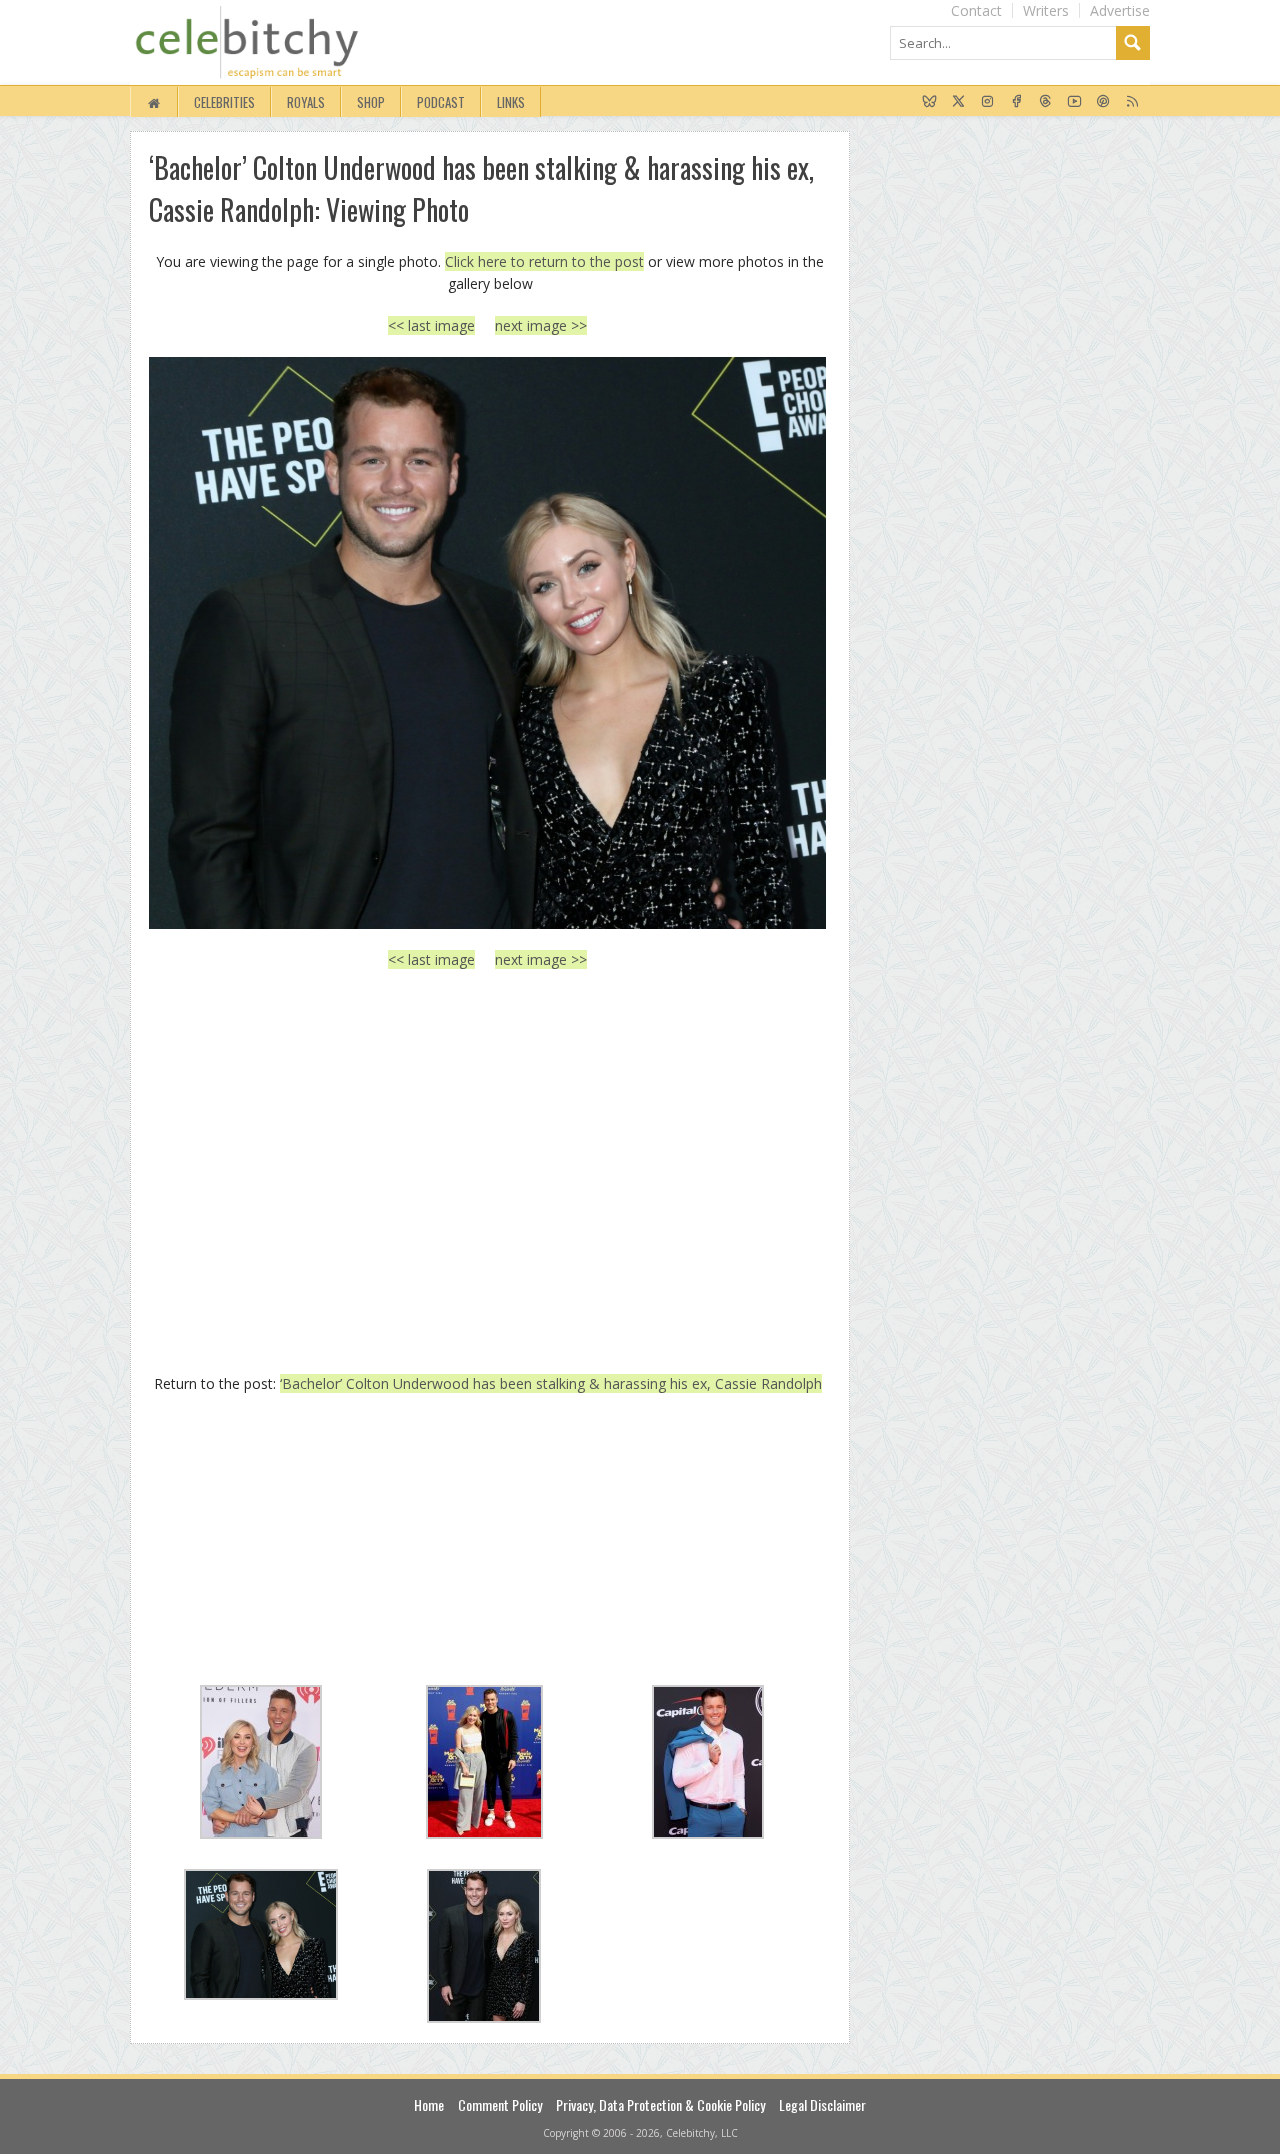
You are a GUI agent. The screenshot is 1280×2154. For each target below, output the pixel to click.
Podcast (441, 102)
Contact (976, 10)
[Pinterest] (1103, 102)
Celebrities (224, 102)
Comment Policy (500, 2104)
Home (429, 2104)
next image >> (541, 325)
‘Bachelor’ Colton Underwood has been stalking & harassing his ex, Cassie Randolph (551, 1383)
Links (511, 102)
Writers (1046, 10)
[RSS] (1132, 102)
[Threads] (1045, 102)
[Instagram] (987, 102)
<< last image (431, 325)
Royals (306, 102)
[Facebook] (1016, 102)
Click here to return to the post (544, 261)
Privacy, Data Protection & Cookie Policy (660, 2104)
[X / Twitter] (958, 102)
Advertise (1120, 10)
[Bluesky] (929, 102)
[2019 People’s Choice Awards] (487, 643)
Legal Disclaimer (822, 2104)
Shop (371, 102)
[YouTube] (1074, 102)
